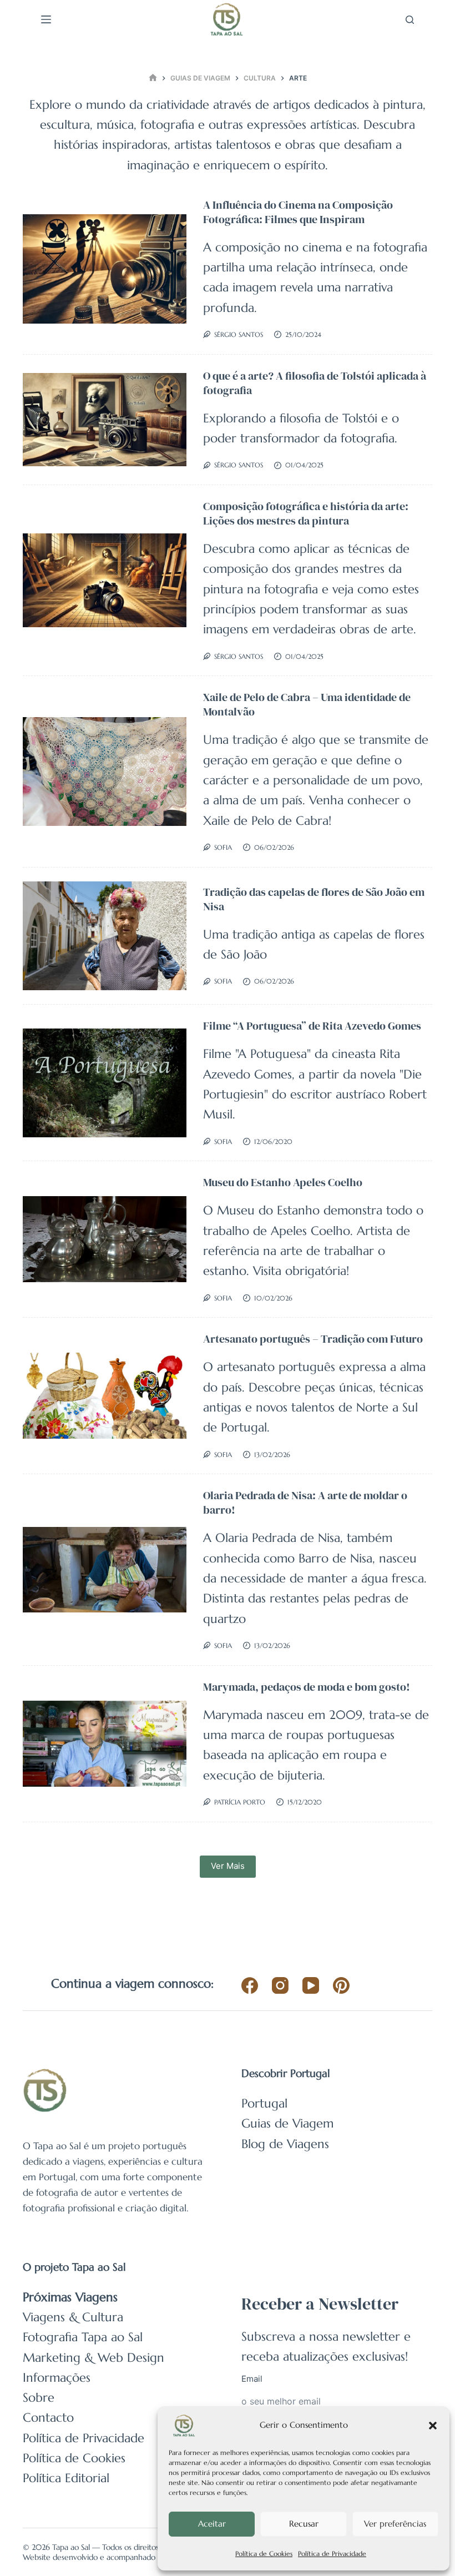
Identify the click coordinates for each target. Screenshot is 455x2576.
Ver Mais (228, 1866)
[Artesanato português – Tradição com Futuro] (105, 1396)
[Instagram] (280, 1985)
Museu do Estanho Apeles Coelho (283, 1182)
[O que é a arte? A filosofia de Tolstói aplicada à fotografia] (105, 420)
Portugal (264, 2103)
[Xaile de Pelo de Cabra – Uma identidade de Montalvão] (105, 772)
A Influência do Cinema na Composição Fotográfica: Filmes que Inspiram (298, 212)
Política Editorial (66, 2478)
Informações (57, 2378)
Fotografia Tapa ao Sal (83, 2337)
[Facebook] (250, 1985)
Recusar (304, 2524)
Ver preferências (395, 2524)
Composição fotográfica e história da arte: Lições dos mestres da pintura (306, 513)
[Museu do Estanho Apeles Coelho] (105, 1239)
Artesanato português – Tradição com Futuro (313, 1339)
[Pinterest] (341, 1985)
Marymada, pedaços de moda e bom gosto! (307, 1687)
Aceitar (212, 2524)
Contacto (48, 2418)
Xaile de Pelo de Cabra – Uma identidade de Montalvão (307, 704)
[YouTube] (311, 1985)
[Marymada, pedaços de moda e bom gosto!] (105, 1744)
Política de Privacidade (332, 2554)
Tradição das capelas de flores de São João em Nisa (314, 899)
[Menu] (46, 19)
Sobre (39, 2398)
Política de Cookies (264, 2554)
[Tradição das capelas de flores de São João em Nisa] (105, 936)
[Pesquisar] (410, 20)
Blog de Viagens (285, 2144)
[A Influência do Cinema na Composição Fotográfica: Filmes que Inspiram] (105, 269)
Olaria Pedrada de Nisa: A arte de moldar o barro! (305, 1503)
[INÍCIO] (153, 78)
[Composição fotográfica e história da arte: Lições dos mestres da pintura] (105, 580)
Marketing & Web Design (93, 2358)
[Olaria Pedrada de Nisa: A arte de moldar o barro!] (105, 1570)
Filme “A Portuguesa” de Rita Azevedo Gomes (312, 1026)
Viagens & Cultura (73, 2317)
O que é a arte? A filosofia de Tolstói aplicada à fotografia (315, 383)
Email (252, 2379)
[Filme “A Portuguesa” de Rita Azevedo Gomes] (105, 1083)
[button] (433, 2426)
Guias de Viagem (287, 2123)
